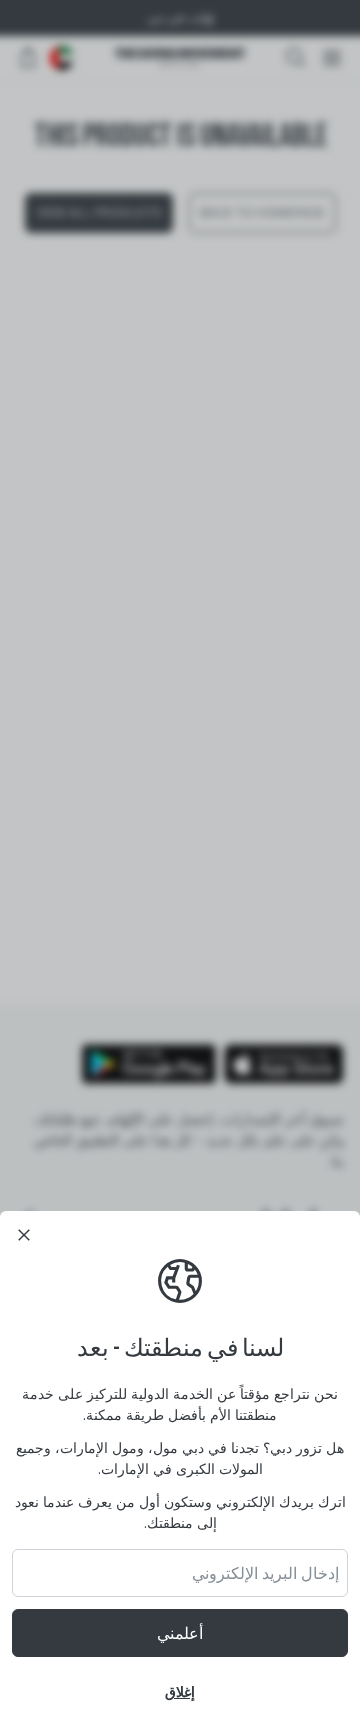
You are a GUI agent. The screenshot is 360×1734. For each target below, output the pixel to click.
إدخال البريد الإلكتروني (265, 1573)
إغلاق (180, 1691)
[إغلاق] (24, 1235)
